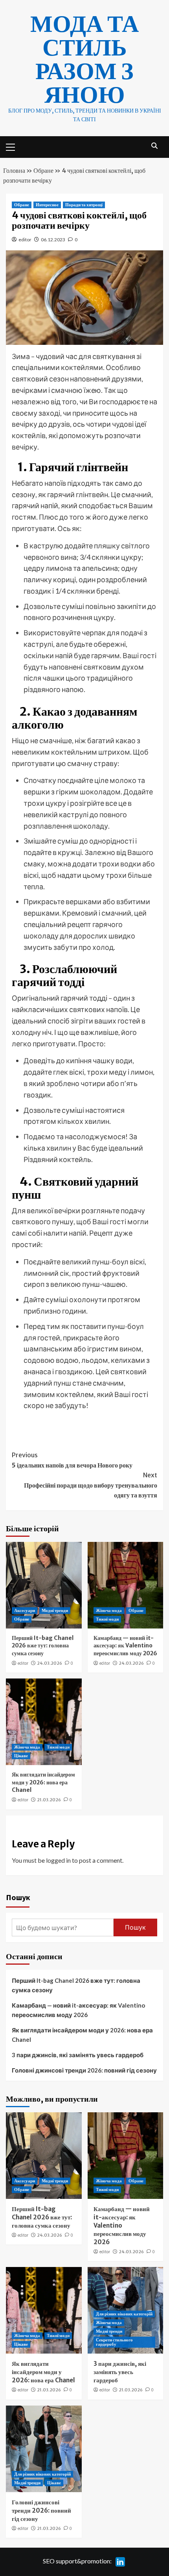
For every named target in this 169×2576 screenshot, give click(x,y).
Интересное (47, 205)
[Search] (154, 146)
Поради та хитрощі (84, 205)
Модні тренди (55, 1610)
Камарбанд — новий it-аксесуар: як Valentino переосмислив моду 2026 (125, 1646)
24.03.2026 (50, 1663)
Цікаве (21, 1756)
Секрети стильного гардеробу (114, 2342)
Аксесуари (25, 1610)
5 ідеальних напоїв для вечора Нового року (72, 1460)
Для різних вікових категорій (124, 2314)
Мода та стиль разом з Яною (84, 59)
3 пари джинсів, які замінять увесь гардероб (78, 2055)
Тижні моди (107, 1619)
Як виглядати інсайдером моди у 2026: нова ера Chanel (43, 1782)
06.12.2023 (53, 240)
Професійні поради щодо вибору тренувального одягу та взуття (91, 1485)
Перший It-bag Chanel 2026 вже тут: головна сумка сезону (43, 1646)
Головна (14, 170)
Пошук (18, 1897)
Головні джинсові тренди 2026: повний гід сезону (84, 2070)
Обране (43, 170)
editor (25, 240)
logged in (58, 1860)
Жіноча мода (109, 1610)
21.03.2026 (49, 1800)
